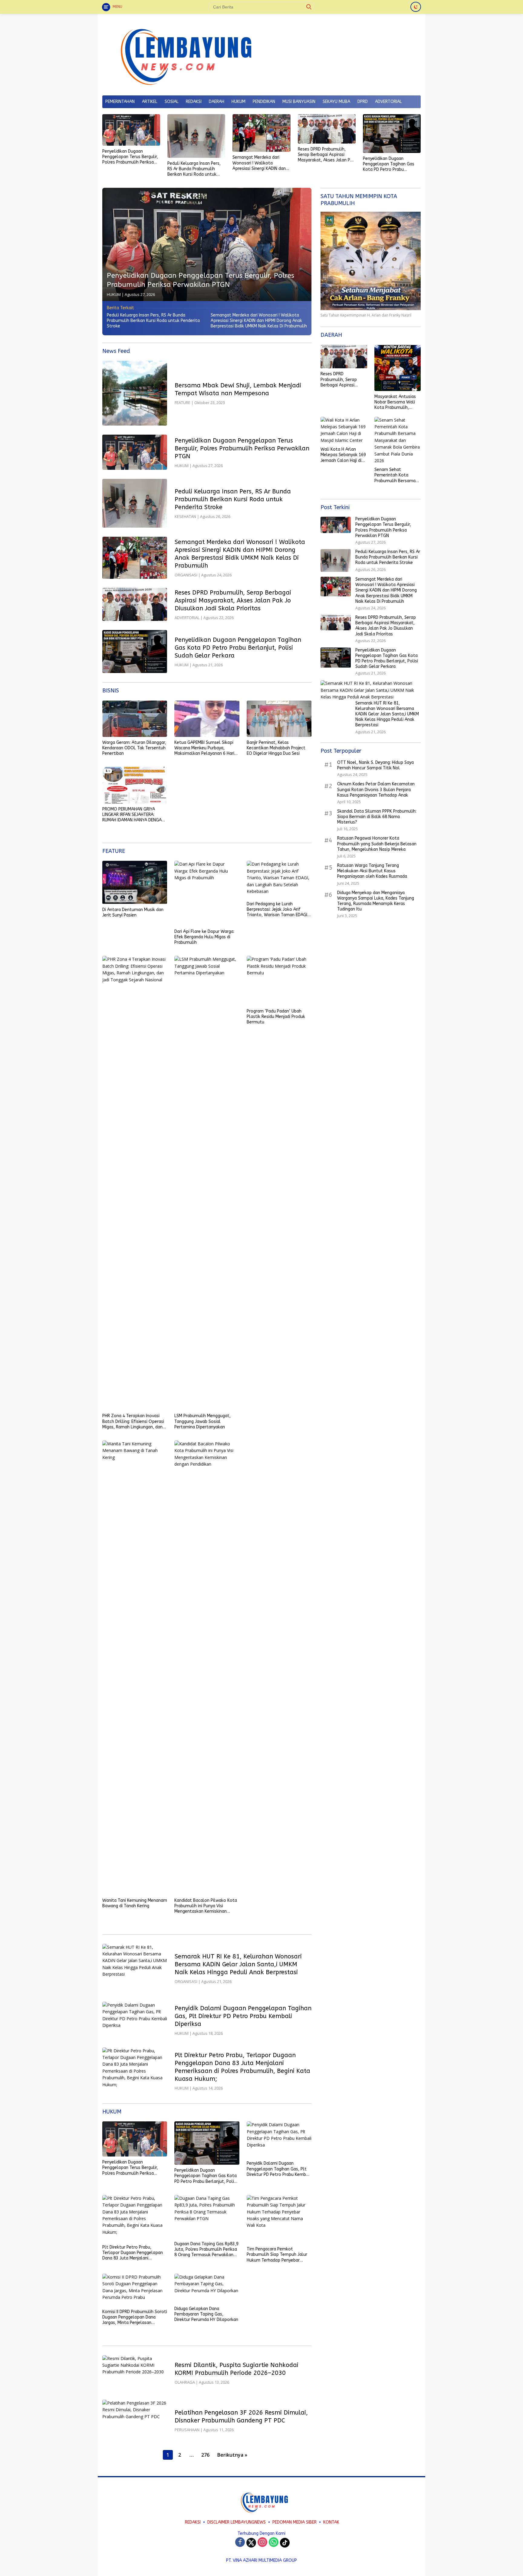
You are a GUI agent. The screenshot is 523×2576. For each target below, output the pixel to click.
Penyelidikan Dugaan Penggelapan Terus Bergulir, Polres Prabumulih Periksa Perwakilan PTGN (130, 157)
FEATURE (183, 403)
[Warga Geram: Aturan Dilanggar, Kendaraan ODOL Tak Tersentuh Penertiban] (135, 719)
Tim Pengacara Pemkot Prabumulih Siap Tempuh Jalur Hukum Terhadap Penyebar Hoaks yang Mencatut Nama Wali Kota (277, 2255)
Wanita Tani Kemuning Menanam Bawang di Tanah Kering (135, 1903)
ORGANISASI (186, 575)
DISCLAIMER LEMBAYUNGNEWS (237, 2522)
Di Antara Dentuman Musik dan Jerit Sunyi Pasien (133, 912)
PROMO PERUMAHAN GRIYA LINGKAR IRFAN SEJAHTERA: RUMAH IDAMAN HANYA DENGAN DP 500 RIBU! (133, 815)
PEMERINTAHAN (120, 102)
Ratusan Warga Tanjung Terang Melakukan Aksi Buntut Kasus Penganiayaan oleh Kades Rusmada (372, 871)
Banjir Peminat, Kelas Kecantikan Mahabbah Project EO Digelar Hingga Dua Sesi (276, 748)
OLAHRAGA (185, 2382)
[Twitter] (251, 2543)
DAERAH (217, 102)
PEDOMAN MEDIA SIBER (294, 2522)
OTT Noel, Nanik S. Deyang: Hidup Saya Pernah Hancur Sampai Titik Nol (375, 765)
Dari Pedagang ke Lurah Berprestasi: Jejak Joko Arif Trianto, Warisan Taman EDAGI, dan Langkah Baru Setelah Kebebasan (278, 910)
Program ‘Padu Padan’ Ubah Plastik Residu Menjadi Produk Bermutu (276, 1017)
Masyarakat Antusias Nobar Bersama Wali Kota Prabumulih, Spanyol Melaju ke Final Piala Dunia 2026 (396, 402)
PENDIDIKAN (264, 102)
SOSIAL (172, 102)
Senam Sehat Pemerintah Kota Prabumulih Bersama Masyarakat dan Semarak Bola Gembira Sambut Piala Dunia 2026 (397, 476)
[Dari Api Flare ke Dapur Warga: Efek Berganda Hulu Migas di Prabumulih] (207, 893)
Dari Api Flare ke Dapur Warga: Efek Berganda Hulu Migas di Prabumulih (204, 937)
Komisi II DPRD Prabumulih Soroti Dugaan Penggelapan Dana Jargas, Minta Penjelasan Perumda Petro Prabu (135, 2317)
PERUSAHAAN (187, 2430)
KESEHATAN (185, 516)
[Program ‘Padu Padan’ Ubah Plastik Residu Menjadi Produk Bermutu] (279, 981)
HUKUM (238, 102)
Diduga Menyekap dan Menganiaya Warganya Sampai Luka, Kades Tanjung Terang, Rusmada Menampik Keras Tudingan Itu (376, 901)
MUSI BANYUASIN (299, 102)
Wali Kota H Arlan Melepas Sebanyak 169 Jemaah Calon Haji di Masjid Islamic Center (343, 455)
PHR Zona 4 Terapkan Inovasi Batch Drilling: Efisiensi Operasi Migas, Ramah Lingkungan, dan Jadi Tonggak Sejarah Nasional (133, 1422)
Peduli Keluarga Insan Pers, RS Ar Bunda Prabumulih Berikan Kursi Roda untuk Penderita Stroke (194, 169)
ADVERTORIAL (388, 102)
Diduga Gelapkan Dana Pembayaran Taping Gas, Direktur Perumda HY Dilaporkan (206, 2314)
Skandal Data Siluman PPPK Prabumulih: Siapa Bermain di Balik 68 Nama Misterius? (377, 817)
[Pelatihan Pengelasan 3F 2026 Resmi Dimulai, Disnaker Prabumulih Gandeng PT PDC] (135, 2420)
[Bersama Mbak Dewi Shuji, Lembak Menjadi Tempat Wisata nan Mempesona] (135, 393)
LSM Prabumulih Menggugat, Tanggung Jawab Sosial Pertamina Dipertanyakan (202, 1421)
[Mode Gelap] (416, 7)
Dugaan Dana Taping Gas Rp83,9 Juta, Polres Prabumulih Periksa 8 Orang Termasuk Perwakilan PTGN (206, 2250)
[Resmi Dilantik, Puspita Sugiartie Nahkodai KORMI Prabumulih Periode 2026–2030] (135, 2373)
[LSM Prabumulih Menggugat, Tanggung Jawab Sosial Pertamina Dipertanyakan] (207, 1183)
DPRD (363, 102)
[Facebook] (240, 2543)
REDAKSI (194, 102)
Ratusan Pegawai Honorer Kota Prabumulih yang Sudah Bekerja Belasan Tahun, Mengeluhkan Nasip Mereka (377, 844)
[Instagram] (262, 2543)
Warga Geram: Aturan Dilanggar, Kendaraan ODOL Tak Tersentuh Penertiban (134, 748)
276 (205, 2455)
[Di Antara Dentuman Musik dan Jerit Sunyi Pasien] (135, 882)
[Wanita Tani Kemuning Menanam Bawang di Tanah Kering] (135, 1668)
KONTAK (331, 2522)
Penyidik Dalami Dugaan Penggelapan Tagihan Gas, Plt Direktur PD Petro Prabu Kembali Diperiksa (243, 2016)
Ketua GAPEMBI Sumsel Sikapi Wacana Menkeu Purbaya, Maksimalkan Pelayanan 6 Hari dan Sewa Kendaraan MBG (204, 748)
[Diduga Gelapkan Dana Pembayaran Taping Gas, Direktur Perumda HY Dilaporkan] (207, 2288)
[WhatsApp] (274, 2543)
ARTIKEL (150, 102)
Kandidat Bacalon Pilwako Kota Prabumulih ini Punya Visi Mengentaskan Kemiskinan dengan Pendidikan (206, 1906)
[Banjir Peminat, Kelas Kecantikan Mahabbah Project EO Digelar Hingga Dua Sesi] (279, 719)
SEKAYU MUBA (336, 102)
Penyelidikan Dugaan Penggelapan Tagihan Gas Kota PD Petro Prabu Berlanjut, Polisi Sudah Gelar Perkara (391, 164)
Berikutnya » (232, 2455)
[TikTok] (285, 2543)
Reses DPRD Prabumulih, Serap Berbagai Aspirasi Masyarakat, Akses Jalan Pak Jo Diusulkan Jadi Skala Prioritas (326, 155)
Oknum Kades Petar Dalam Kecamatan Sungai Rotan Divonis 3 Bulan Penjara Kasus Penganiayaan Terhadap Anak (376, 790)
